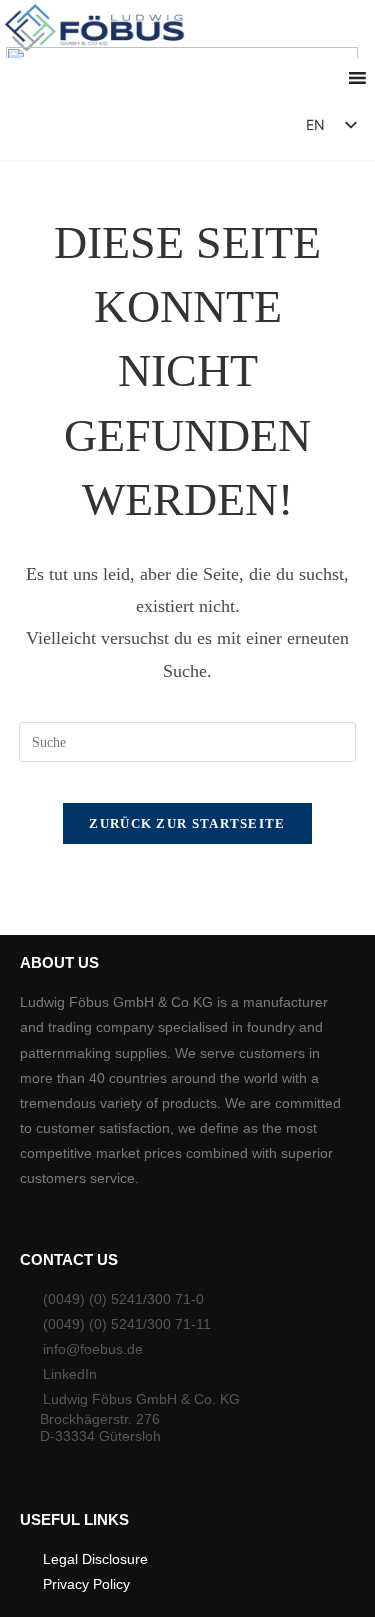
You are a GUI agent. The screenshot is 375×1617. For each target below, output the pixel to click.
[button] (233, 129)
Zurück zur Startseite (187, 823)
